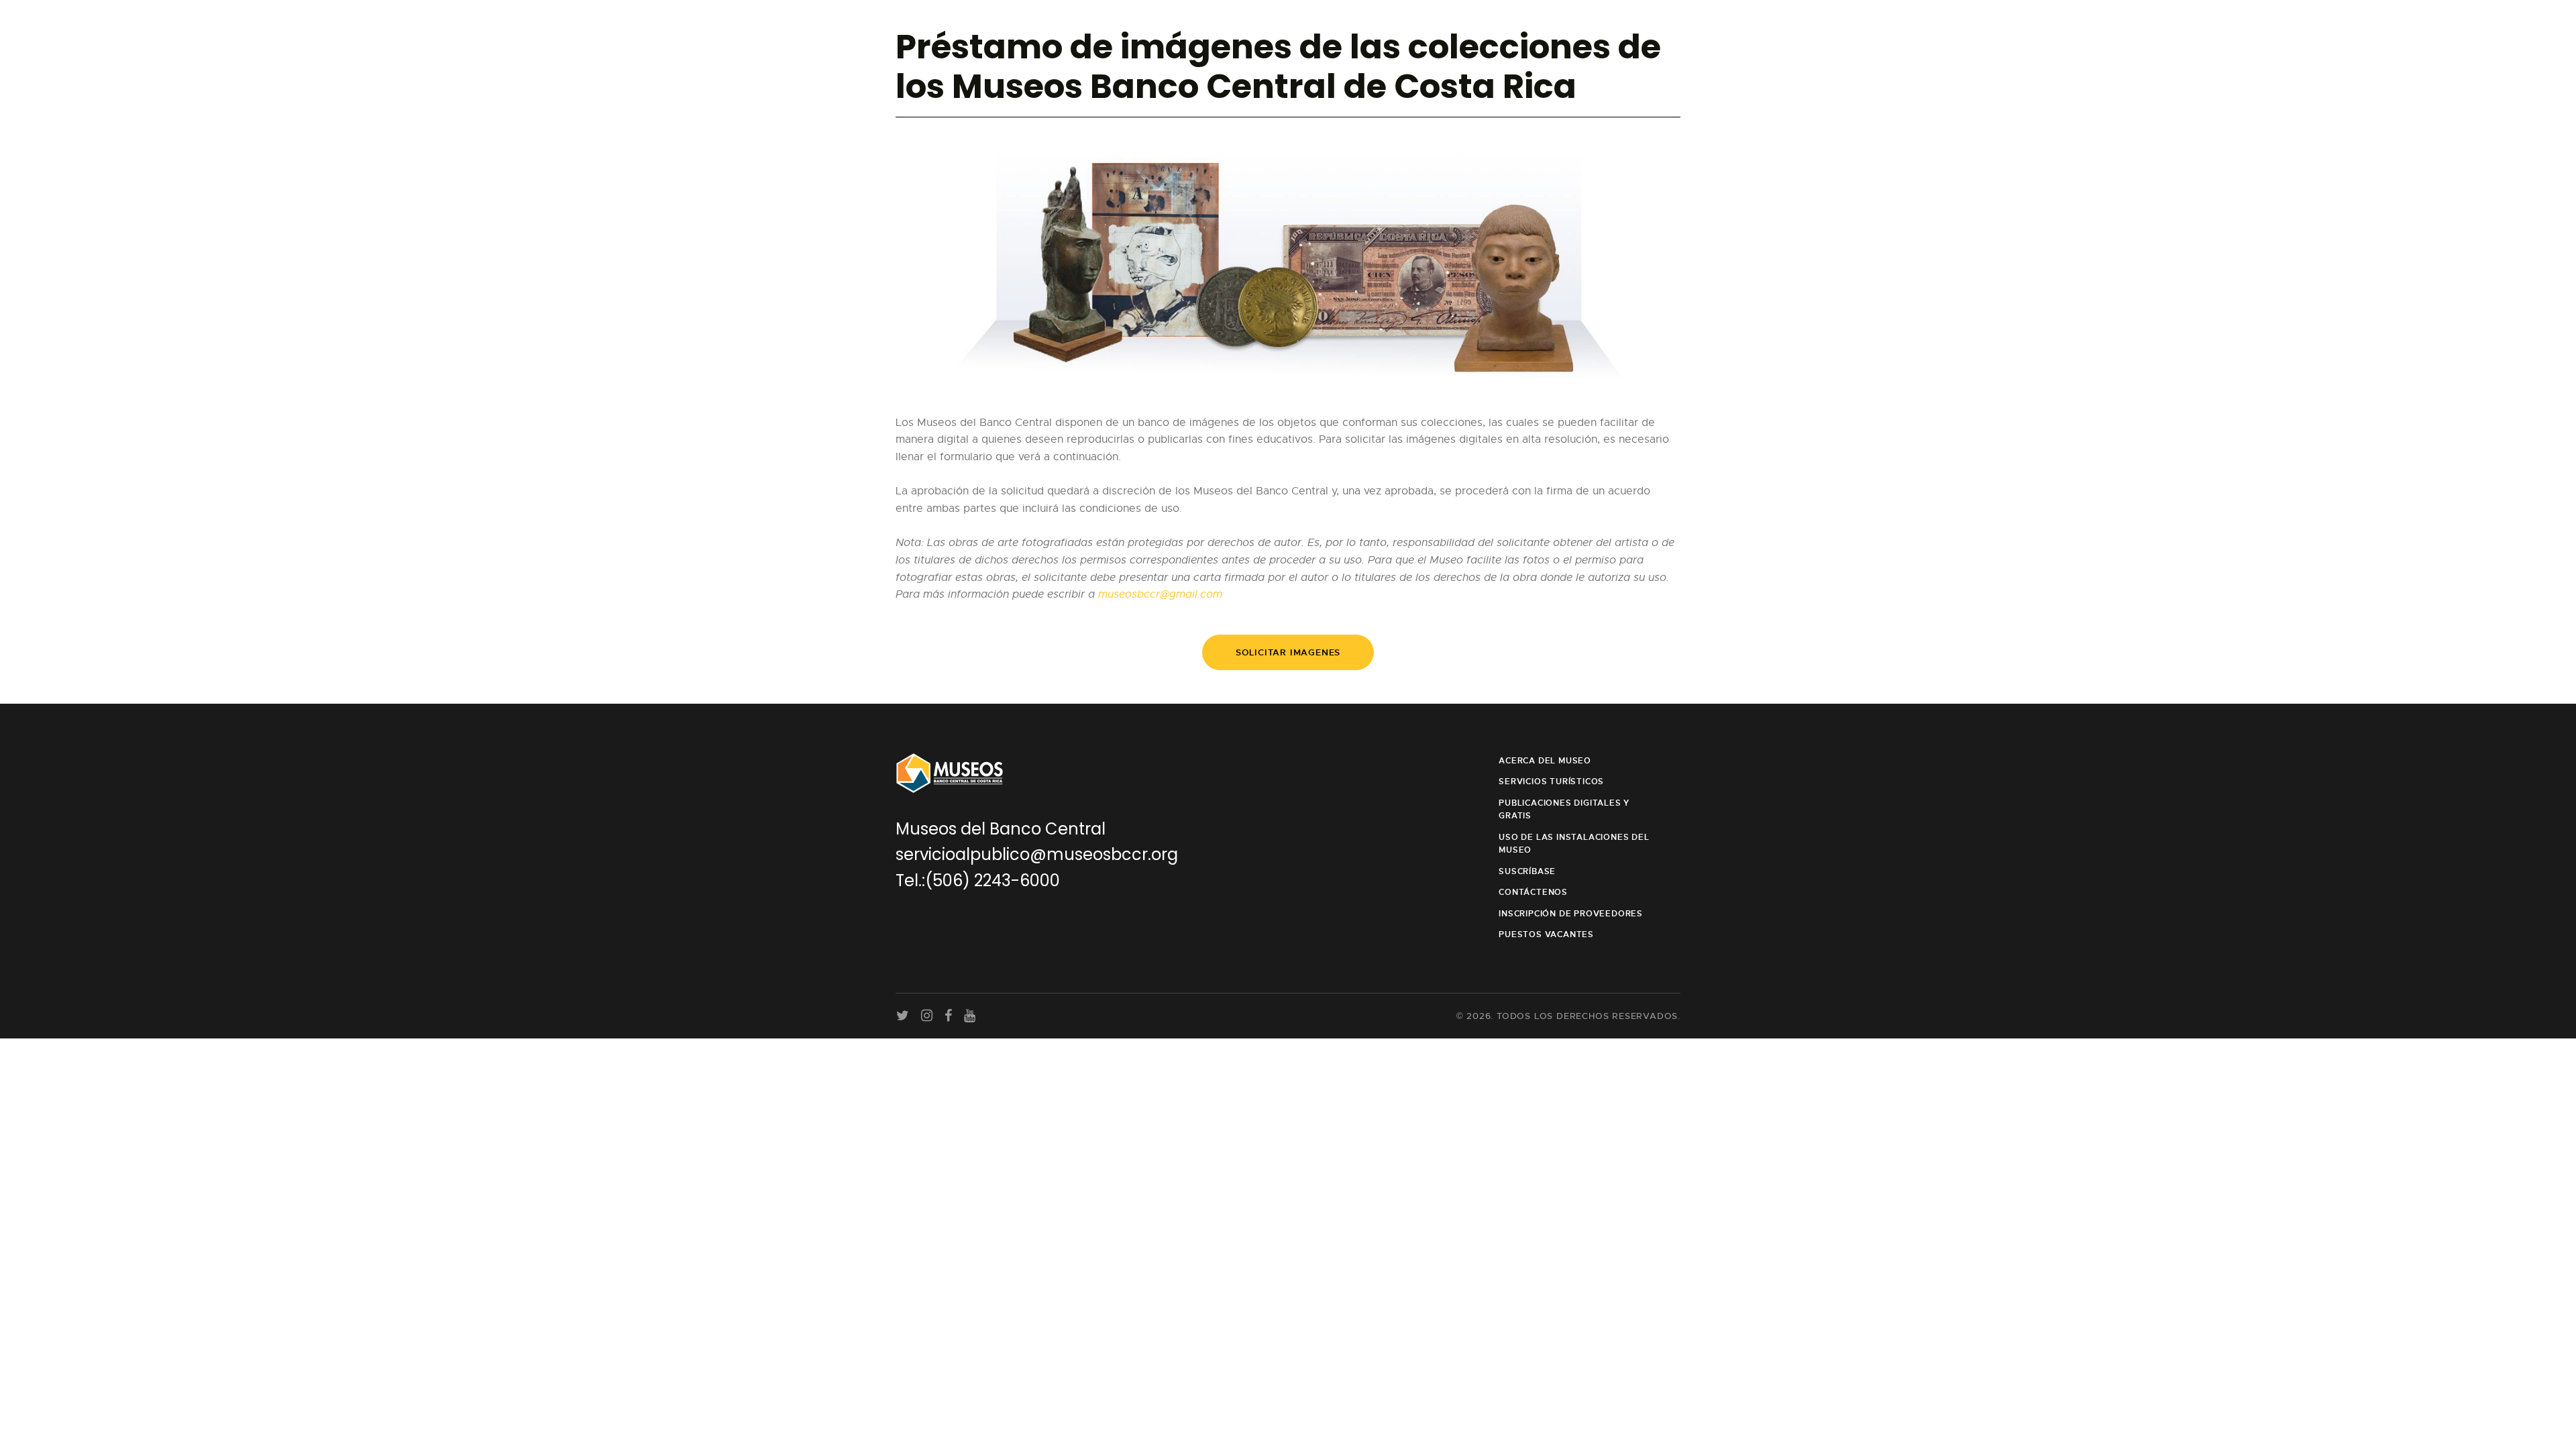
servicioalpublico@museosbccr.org (1037, 854)
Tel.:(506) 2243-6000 (978, 880)
